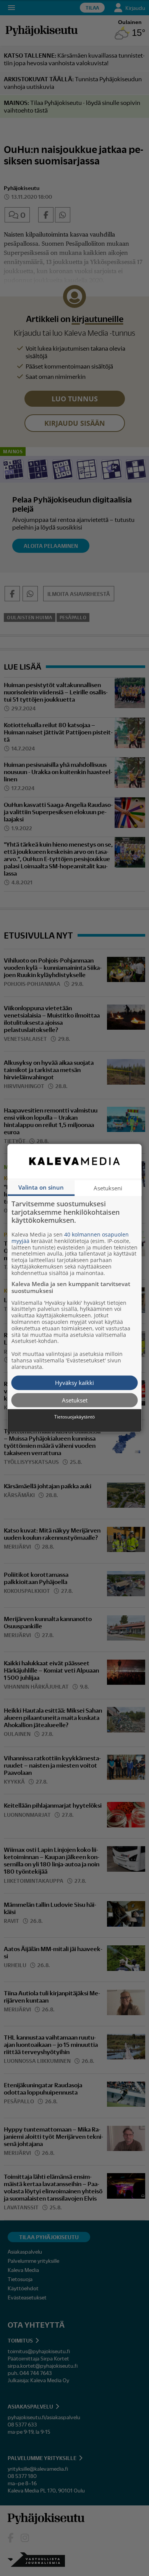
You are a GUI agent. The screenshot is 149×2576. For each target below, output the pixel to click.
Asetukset (75, 1400)
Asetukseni (108, 1188)
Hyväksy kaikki (74, 1383)
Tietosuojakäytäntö (74, 1417)
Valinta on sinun (41, 1187)
